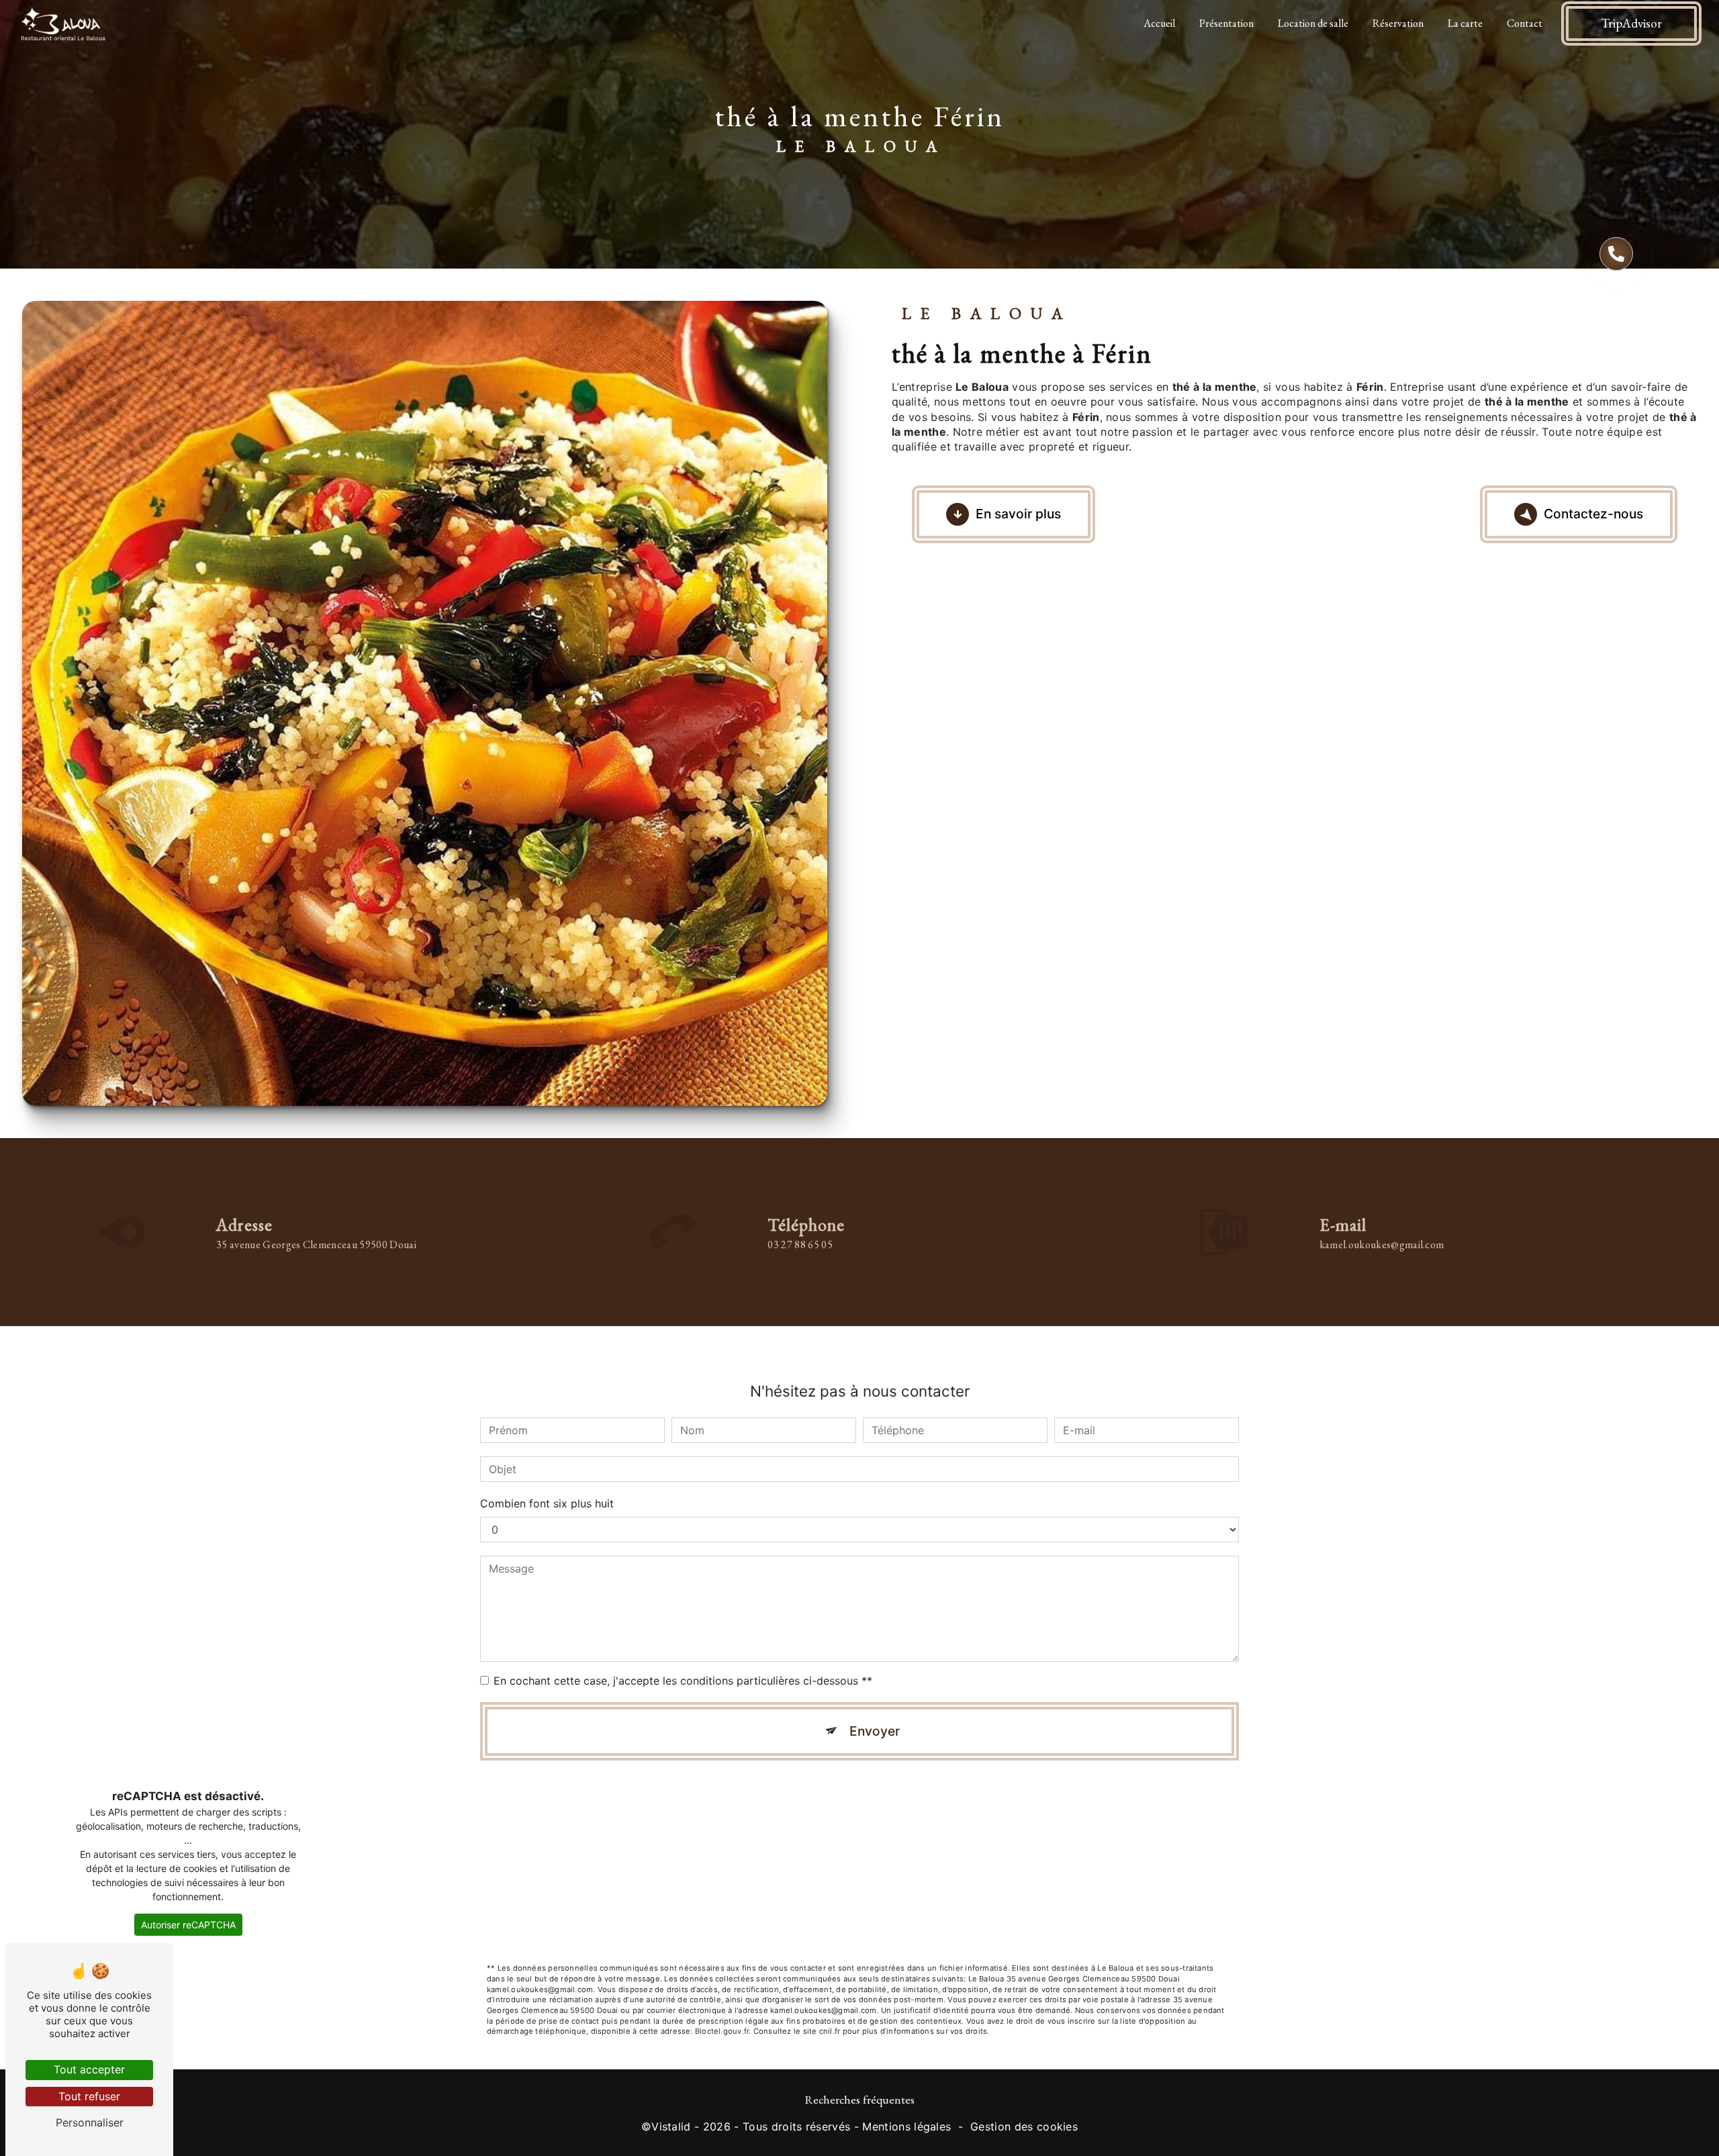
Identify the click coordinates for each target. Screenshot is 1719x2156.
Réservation (1398, 23)
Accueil (1159, 23)
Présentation (1226, 23)
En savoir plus (1018, 514)
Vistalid (671, 2126)
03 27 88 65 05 (800, 1245)
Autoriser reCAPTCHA (188, 1925)
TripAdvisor (1631, 23)
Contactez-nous (1593, 514)
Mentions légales (907, 2126)
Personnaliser (90, 2122)
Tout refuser (89, 2096)
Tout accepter (89, 2069)
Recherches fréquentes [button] (859, 2099)
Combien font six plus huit (547, 1503)
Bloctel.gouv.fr (722, 2031)
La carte (1465, 23)
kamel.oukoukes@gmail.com (1382, 1245)
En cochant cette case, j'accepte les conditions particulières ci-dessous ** (683, 1681)
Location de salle (1313, 23)
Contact (1525, 23)
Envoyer (875, 1731)
